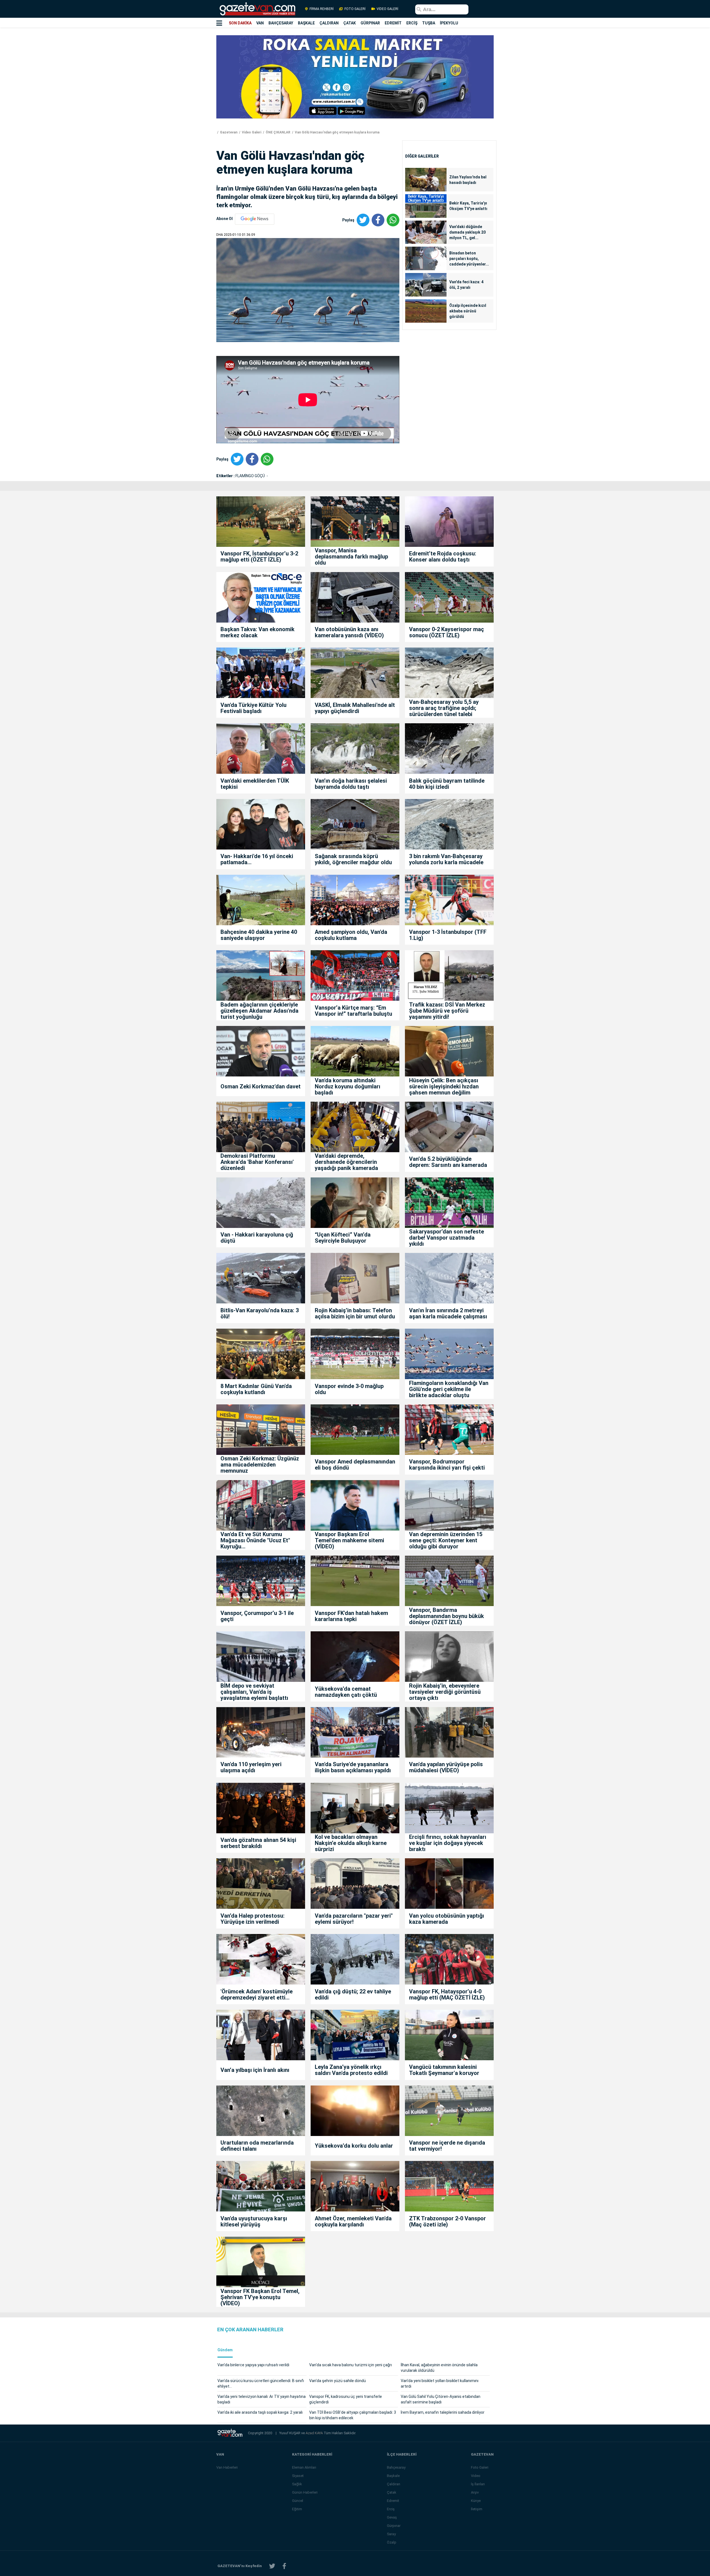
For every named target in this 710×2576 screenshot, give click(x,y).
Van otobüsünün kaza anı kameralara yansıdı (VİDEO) (349, 632)
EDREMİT (393, 23)
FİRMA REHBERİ (322, 9)
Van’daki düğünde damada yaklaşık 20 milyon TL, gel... (467, 232)
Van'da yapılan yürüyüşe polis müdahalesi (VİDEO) (446, 1767)
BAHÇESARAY (281, 23)
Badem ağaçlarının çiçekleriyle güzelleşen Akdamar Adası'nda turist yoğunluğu (259, 1011)
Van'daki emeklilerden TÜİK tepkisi (255, 784)
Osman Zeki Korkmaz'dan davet (261, 1086)
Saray (391, 2534)
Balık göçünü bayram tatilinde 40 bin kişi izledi (447, 784)
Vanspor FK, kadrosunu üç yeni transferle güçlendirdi (346, 2399)
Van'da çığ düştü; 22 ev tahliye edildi (353, 1994)
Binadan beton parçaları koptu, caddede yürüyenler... (469, 259)
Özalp (392, 2542)
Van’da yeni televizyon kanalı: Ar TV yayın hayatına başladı (262, 2399)
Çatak (392, 2492)
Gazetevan (228, 132)
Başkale (393, 2476)
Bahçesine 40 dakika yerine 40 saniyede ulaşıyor (259, 935)
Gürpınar (394, 2526)
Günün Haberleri (305, 2492)
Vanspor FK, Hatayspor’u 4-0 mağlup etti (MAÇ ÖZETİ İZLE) (447, 1994)
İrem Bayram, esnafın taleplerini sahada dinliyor (443, 2412)
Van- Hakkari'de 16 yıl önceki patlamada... (257, 859)
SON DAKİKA (240, 23)
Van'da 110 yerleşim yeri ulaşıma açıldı (251, 1767)
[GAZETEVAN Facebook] (284, 2566)
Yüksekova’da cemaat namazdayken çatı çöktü (346, 1692)
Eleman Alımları (304, 2467)
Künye (476, 2501)
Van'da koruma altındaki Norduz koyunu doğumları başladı (348, 1086)
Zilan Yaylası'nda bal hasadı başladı (468, 180)
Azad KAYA (315, 2433)
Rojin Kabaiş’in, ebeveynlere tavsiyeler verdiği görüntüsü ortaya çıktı (445, 1692)
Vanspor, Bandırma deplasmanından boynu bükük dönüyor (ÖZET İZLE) (447, 1616)
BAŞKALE (306, 23)
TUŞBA (429, 23)
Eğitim (297, 2509)
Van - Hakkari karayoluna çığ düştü (257, 1238)
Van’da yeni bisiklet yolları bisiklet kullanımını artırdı (440, 2383)
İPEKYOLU (449, 23)
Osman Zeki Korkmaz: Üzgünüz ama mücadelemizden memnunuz (260, 1465)
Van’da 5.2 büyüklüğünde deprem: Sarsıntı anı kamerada (448, 1162)
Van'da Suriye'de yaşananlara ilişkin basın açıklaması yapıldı (353, 1767)
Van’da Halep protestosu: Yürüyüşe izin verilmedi (253, 1919)
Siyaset (298, 2476)
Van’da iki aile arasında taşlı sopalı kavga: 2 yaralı (260, 2412)
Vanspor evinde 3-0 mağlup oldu (349, 1389)
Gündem (225, 2350)
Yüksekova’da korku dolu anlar (354, 2146)
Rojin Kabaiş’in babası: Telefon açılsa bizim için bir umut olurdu (355, 1313)
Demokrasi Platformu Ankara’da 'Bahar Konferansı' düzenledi (257, 1162)
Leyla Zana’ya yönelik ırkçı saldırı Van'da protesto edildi (351, 2070)
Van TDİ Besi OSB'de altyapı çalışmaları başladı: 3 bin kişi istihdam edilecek (353, 2415)
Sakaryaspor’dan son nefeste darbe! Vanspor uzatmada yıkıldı (447, 1238)
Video (476, 2476)
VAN (260, 23)
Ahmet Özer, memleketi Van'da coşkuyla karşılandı (353, 2221)
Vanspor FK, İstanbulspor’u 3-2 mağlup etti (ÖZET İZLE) (259, 557)
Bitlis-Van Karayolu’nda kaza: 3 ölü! (260, 1313)
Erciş (391, 2509)
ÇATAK (350, 23)
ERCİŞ (412, 23)
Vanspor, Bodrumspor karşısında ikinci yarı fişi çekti (447, 1465)
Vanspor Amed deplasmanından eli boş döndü (355, 1465)
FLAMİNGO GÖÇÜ (251, 476)
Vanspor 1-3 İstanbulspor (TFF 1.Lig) (448, 935)
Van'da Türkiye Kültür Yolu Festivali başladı (253, 708)
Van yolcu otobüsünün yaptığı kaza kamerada (447, 1919)
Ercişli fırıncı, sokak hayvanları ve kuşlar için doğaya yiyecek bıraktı (448, 1843)
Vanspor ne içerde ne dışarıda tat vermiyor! (447, 2146)
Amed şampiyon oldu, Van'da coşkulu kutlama (351, 935)
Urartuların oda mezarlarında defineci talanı (257, 2146)
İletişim (477, 2509)
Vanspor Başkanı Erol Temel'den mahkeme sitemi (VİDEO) (349, 1540)
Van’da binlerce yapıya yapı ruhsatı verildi (253, 2365)
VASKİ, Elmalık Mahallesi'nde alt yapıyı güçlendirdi (355, 708)
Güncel (298, 2501)
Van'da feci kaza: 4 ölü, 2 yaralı (466, 285)
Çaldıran (394, 2484)
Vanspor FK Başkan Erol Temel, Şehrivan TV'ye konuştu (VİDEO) (260, 2297)
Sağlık (297, 2484)
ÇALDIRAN (329, 23)
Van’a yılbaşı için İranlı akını (255, 2070)
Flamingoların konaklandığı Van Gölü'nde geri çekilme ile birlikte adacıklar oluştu (449, 1389)
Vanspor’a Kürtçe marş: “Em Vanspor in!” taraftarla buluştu (353, 1011)
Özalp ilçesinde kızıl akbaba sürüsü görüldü (468, 311)
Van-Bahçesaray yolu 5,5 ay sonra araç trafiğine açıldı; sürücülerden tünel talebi (444, 708)
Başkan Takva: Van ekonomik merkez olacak (258, 632)
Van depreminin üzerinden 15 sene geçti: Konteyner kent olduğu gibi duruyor (446, 1540)
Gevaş (392, 2517)
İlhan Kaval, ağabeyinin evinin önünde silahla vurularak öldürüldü (439, 2368)
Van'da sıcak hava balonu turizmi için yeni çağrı (351, 2365)
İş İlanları (478, 2484)
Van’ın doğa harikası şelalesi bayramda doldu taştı (351, 784)
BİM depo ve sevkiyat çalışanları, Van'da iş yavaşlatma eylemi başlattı (254, 1692)
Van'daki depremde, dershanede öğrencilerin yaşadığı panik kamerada (346, 1162)
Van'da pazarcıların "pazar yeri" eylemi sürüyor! (354, 1919)
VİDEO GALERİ (387, 9)
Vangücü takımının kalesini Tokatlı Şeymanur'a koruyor (444, 2070)
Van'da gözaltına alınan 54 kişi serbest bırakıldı (258, 1843)
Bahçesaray (396, 2467)
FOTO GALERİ (355, 9)
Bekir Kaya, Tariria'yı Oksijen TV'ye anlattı (468, 206)
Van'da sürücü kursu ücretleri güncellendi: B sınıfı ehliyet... (261, 2383)
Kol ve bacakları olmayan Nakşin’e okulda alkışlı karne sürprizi (351, 1843)
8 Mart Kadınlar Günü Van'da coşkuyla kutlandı (256, 1389)
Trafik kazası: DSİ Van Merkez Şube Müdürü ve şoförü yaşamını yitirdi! (447, 1011)
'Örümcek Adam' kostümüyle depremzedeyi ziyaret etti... (257, 1994)
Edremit (393, 2501)
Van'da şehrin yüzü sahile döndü (338, 2381)
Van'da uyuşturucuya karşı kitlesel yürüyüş (254, 2221)
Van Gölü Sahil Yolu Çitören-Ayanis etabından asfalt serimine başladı (441, 2399)
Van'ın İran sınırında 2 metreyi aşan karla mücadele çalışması (448, 1313)
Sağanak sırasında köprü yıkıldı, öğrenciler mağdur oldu (353, 859)
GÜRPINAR (370, 23)
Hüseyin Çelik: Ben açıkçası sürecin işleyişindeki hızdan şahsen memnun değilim (444, 1086)
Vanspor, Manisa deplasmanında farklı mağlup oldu (351, 557)
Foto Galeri (480, 2467)
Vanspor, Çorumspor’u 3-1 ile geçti (257, 1616)
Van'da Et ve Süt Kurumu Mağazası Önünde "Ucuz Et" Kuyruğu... (255, 1540)
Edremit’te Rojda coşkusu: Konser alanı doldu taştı (443, 557)
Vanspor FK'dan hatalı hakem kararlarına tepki (351, 1616)
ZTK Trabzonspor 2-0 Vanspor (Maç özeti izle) (447, 2221)
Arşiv (475, 2492)
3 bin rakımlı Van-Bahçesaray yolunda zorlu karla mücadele (446, 859)
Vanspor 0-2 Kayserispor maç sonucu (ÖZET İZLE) (447, 632)
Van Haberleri (227, 2467)
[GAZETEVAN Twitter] (272, 2566)
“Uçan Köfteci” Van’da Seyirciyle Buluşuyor (343, 1238)
